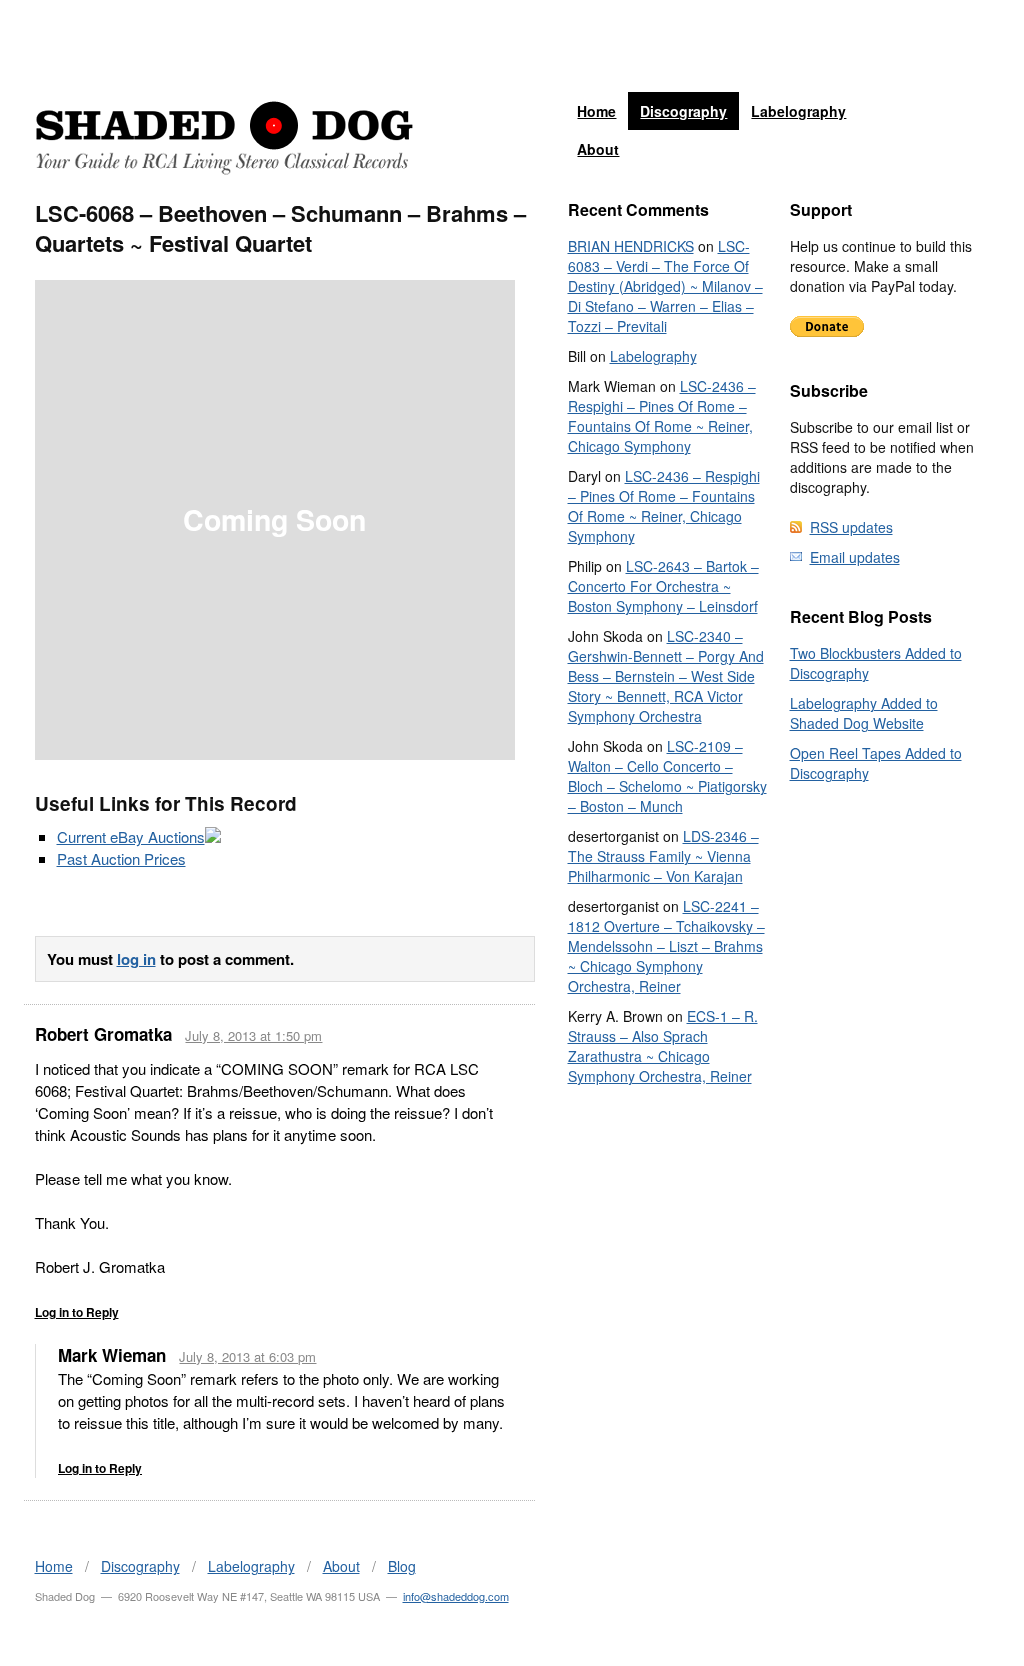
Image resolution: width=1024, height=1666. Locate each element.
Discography (683, 111)
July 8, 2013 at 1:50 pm (253, 1035)
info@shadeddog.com (456, 1596)
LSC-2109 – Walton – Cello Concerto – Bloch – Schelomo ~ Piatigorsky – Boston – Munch (667, 776)
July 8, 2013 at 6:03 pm (247, 1356)
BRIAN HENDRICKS (631, 246)
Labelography (798, 111)
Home (596, 111)
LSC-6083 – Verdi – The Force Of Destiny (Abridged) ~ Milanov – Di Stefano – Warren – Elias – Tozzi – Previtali (665, 286)
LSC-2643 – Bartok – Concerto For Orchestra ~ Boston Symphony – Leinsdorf (663, 586)
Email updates (855, 557)
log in (136, 959)
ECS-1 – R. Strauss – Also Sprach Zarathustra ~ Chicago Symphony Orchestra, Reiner (663, 1046)
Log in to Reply (77, 1312)
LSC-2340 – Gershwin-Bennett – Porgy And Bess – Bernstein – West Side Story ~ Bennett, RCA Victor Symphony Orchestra (666, 676)
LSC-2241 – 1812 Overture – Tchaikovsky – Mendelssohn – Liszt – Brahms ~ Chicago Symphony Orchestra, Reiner (666, 946)
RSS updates (851, 527)
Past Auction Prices (121, 858)
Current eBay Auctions (131, 836)
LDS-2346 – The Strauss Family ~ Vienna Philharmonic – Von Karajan (663, 856)
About (598, 149)
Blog (402, 1566)
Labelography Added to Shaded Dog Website (864, 713)
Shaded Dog (224, 138)
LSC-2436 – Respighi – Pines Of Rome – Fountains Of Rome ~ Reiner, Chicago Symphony (662, 416)
